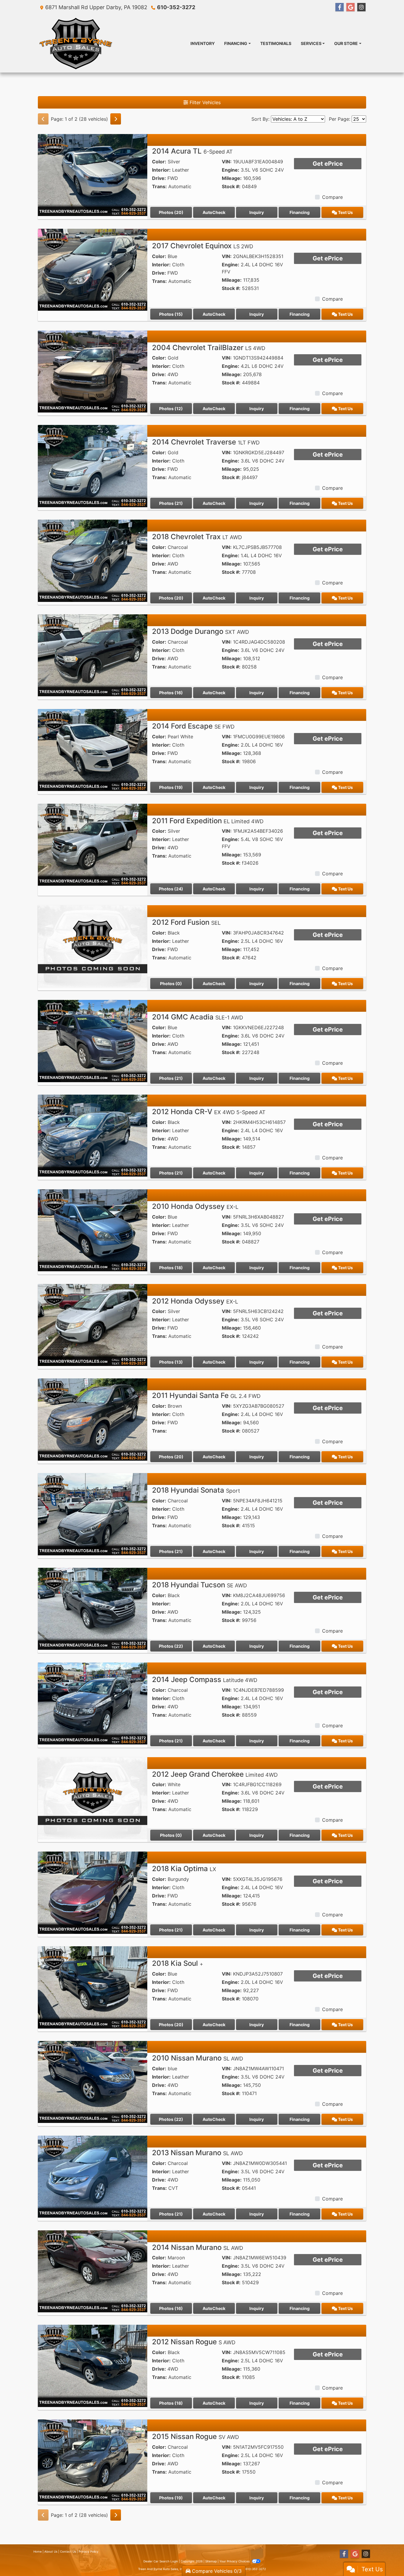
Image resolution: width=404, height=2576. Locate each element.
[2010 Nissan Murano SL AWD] (93, 2082)
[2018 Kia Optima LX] (93, 1892)
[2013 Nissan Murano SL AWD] (93, 2176)
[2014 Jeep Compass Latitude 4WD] (93, 1703)
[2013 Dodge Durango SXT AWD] (93, 655)
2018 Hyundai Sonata (196, 1490)
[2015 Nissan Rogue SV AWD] (93, 2460)
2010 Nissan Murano (198, 2058)
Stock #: (231, 186)
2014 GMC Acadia (198, 1017)
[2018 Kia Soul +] (93, 1987)
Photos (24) (171, 889)
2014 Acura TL (192, 151)
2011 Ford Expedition (208, 821)
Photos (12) (171, 409)
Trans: (159, 186)
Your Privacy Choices (235, 2561)
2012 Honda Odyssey (195, 1301)
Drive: (159, 178)
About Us (51, 2551)
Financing (300, 212)
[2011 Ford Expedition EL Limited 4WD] (93, 844)
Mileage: (232, 178)
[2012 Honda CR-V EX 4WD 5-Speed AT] (93, 1135)
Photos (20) (171, 212)
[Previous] (43, 119)
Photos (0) (171, 983)
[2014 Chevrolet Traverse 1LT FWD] (93, 465)
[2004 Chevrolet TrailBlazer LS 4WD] (93, 371)
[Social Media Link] (361, 7)
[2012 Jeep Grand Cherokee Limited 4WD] (93, 1798)
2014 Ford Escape (193, 726)
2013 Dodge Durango (201, 631)
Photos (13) (171, 1362)
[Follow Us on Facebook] (340, 7)
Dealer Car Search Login (161, 2561)
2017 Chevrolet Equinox (203, 246)
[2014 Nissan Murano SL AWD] (93, 2271)
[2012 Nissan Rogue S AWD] (93, 2365)
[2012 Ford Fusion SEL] (93, 946)
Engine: (231, 170)
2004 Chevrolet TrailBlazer (209, 348)
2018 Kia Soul (178, 1963)
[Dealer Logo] (76, 44)
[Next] (116, 119)
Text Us (345, 212)
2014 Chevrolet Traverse (206, 442)
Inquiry (257, 212)
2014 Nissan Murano (198, 2247)
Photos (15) (171, 314)
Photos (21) (171, 503)
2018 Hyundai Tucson (199, 1585)
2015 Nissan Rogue (195, 2436)
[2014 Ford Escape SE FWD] (93, 750)
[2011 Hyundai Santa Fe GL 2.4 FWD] (93, 1419)
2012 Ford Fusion (186, 922)
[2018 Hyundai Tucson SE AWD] (93, 1608)
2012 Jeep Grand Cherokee (215, 1774)
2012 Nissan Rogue (194, 2342)
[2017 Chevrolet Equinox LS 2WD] (93, 269)
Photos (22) (171, 1646)
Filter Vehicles (204, 102)
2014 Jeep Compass (205, 1680)
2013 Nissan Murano (197, 2153)
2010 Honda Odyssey (195, 1206)
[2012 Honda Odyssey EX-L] (93, 1325)
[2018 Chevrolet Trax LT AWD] (93, 560)
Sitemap (211, 2561)
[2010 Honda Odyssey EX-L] (93, 1230)
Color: (159, 162)
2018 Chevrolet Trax (197, 537)
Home (38, 2551)
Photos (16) (171, 693)
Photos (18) (171, 1268)
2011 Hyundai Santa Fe (206, 1395)
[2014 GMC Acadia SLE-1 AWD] (93, 1040)
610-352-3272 (176, 7)
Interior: (161, 170)
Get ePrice (328, 164)
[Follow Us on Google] (350, 7)
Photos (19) (171, 787)
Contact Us (68, 2551)
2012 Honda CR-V (209, 1112)
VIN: (227, 162)
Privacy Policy (89, 2551)
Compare (332, 197)
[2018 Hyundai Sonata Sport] (93, 1514)
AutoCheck (214, 212)
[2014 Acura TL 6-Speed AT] (93, 175)
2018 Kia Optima (184, 1869)
